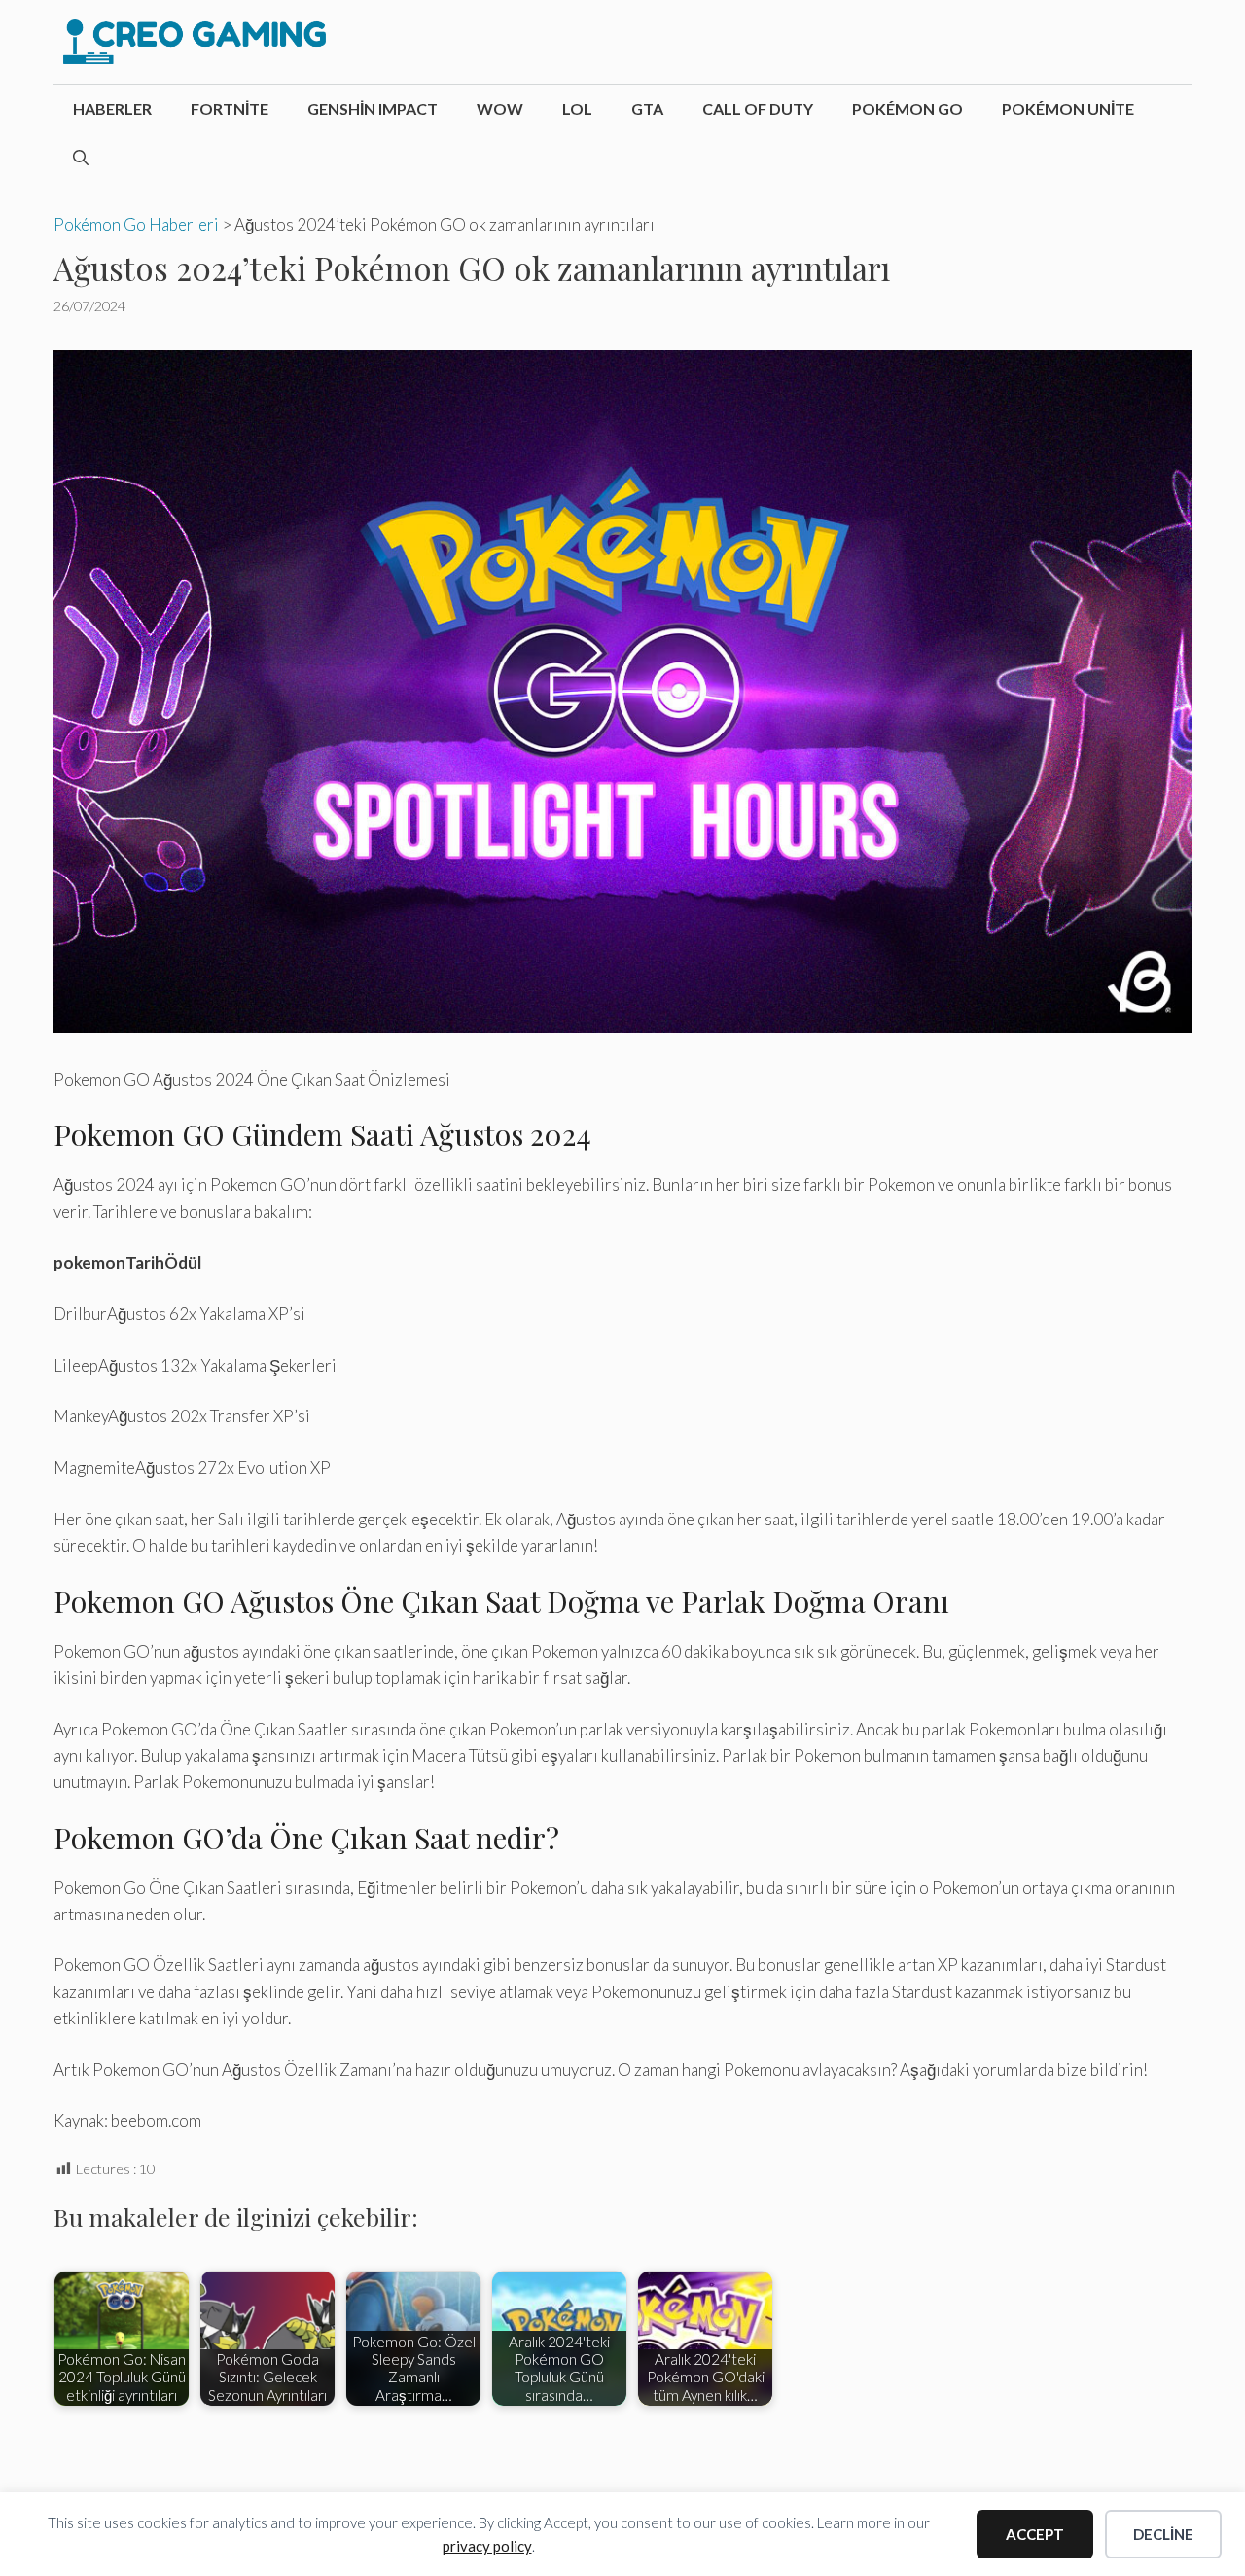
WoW (500, 108)
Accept (1035, 2534)
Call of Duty (758, 108)
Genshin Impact (373, 108)
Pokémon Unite (1068, 108)
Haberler (112, 108)
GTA (647, 108)
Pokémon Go (907, 108)
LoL (577, 108)
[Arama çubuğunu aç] (81, 158)
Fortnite (230, 108)
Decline (1163, 2534)
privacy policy (487, 2546)
